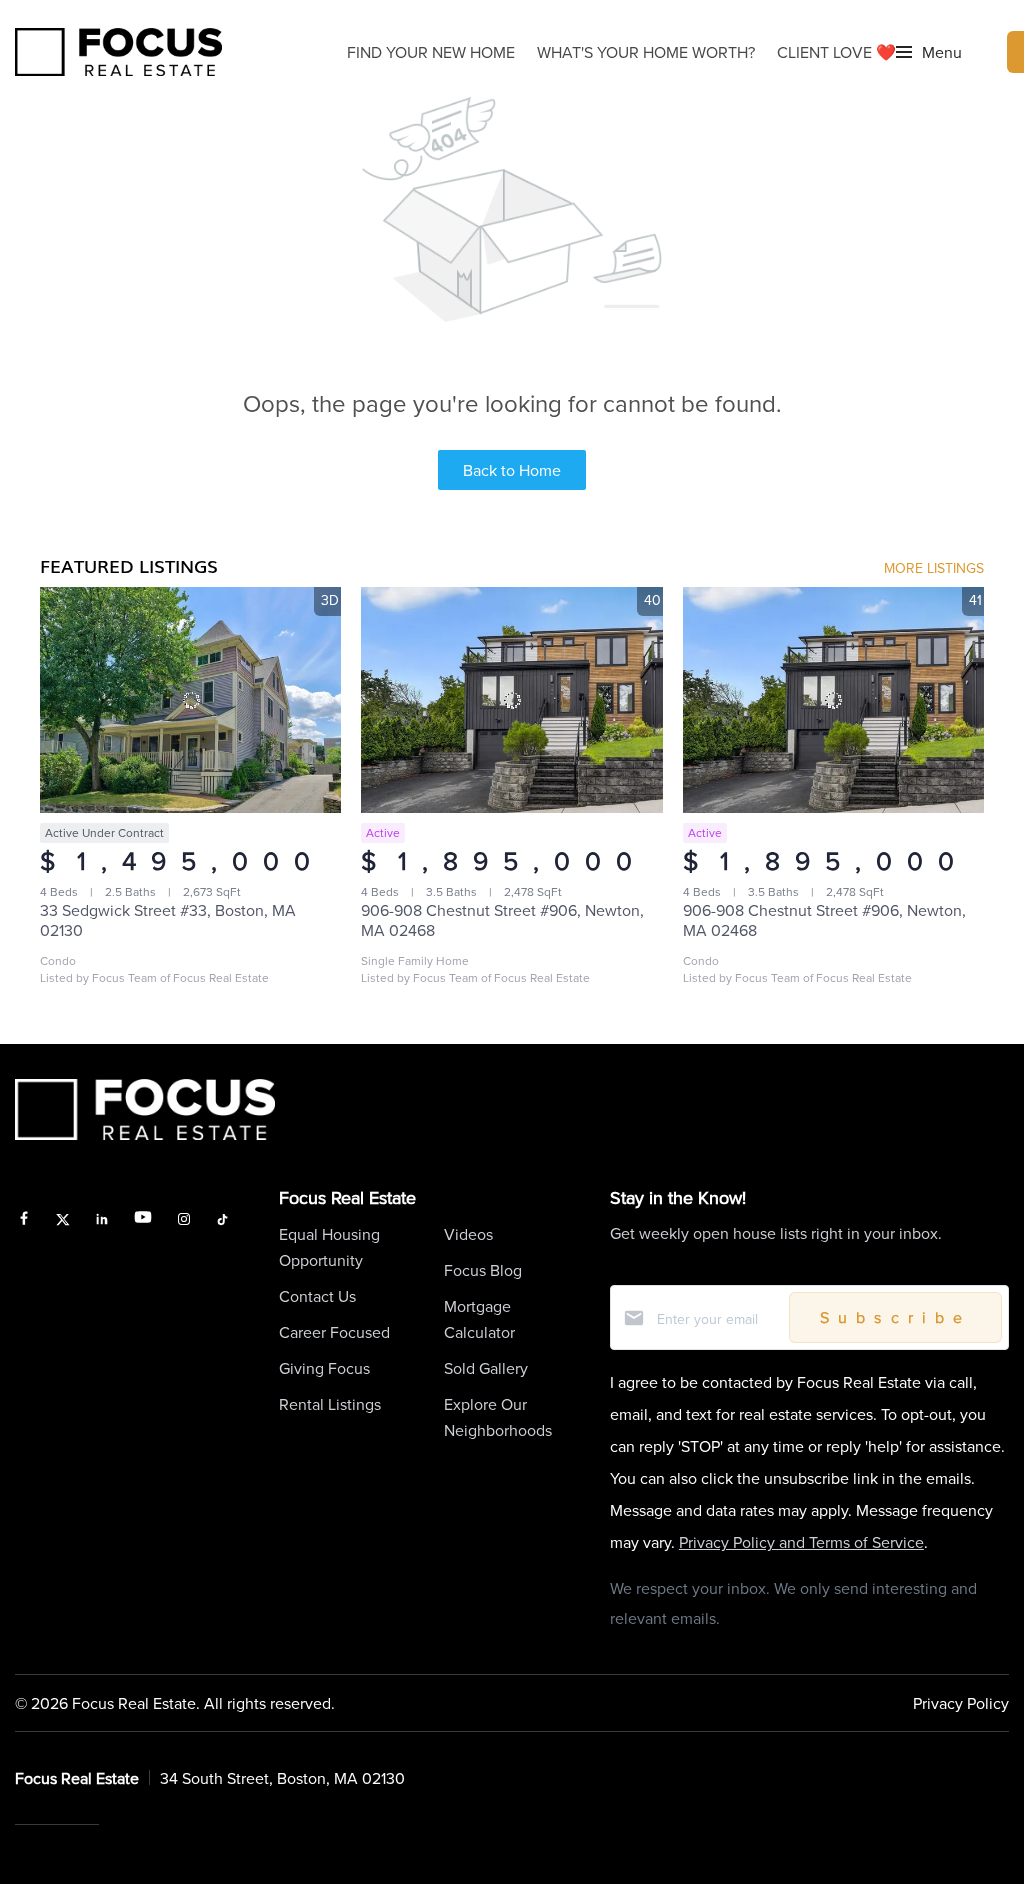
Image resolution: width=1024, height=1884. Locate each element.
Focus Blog (483, 1270)
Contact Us (317, 1296)
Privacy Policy (961, 1703)
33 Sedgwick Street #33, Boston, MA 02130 (168, 920)
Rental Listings (330, 1404)
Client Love (836, 52)
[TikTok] (222, 1220)
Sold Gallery (486, 1368)
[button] (929, 52)
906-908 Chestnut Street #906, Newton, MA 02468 (502, 920)
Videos (468, 1234)
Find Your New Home (431, 52)
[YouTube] (143, 1220)
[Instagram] (184, 1220)
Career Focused (334, 1332)
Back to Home (512, 470)
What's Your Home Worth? (646, 52)
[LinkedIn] (102, 1220)
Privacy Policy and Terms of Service (801, 1542)
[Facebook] (24, 1220)
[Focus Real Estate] (118, 52)
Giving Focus (324, 1368)
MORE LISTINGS (934, 568)
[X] (63, 1220)
